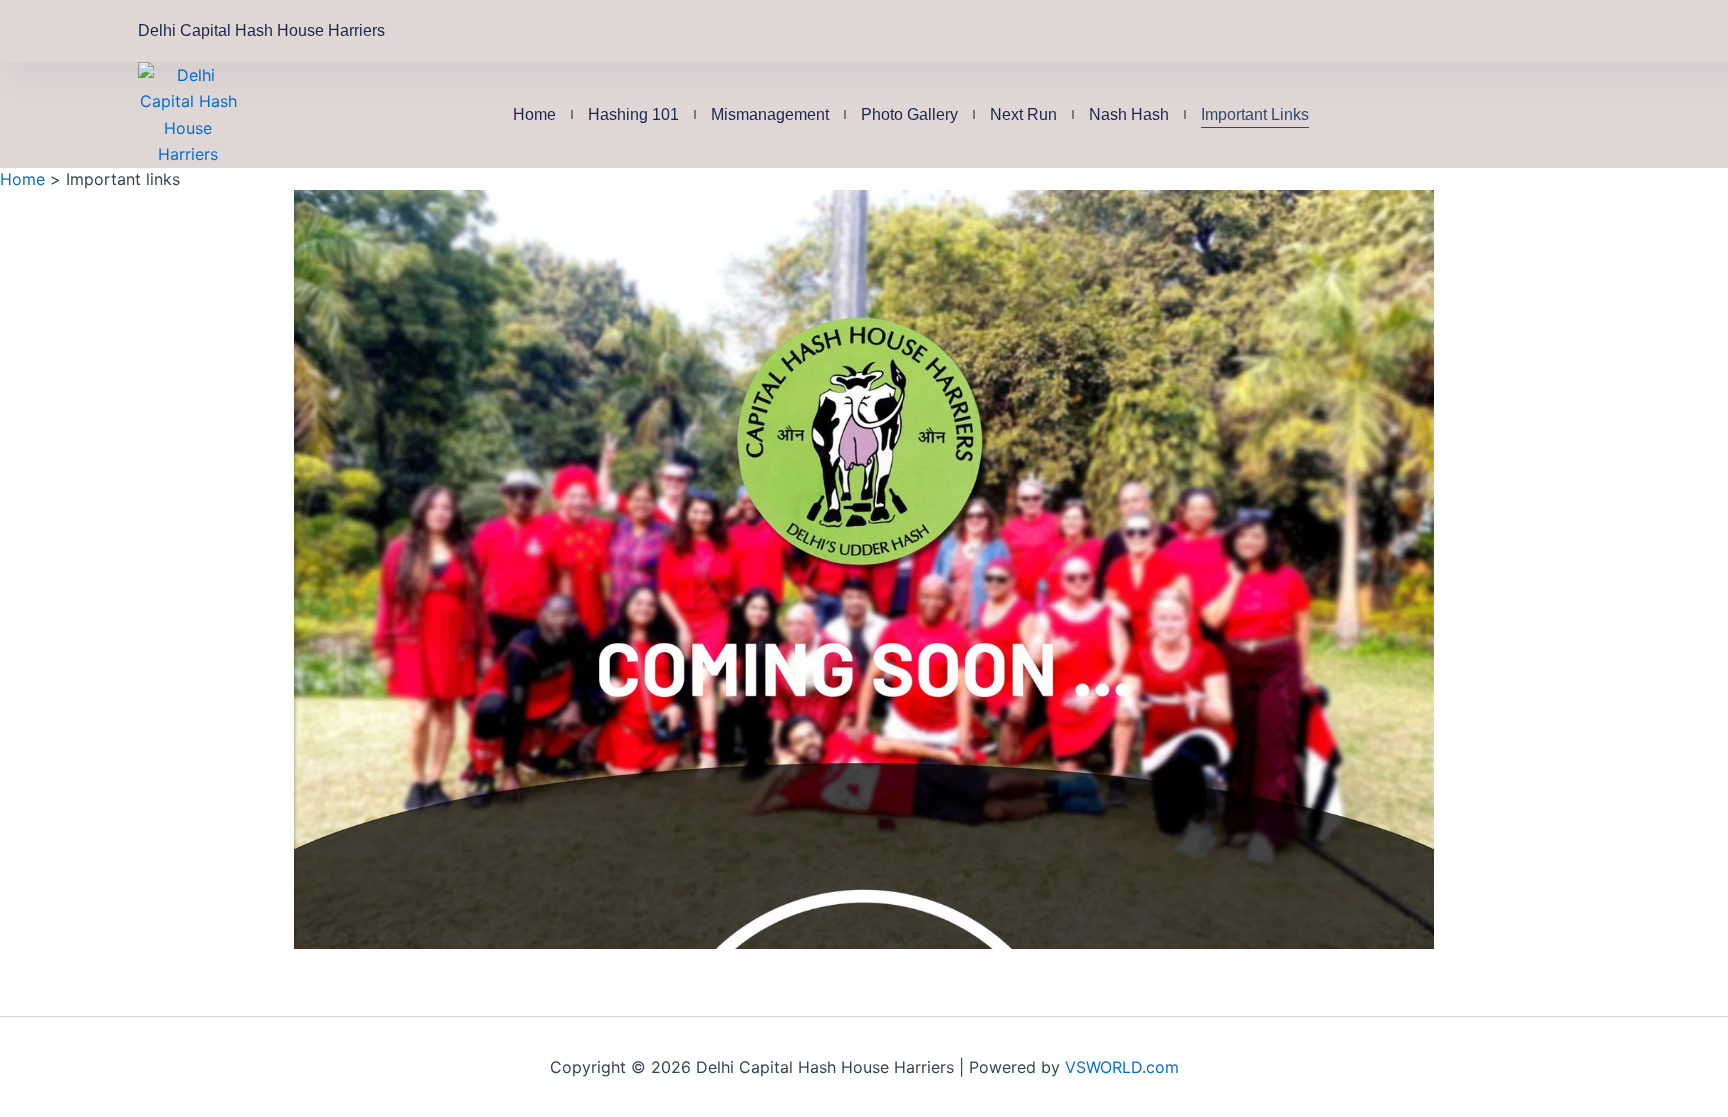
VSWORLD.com (1122, 1067)
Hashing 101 (633, 114)
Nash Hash (1129, 114)
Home (534, 114)
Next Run (1023, 114)
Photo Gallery (909, 114)
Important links (1255, 114)
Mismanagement (770, 114)
